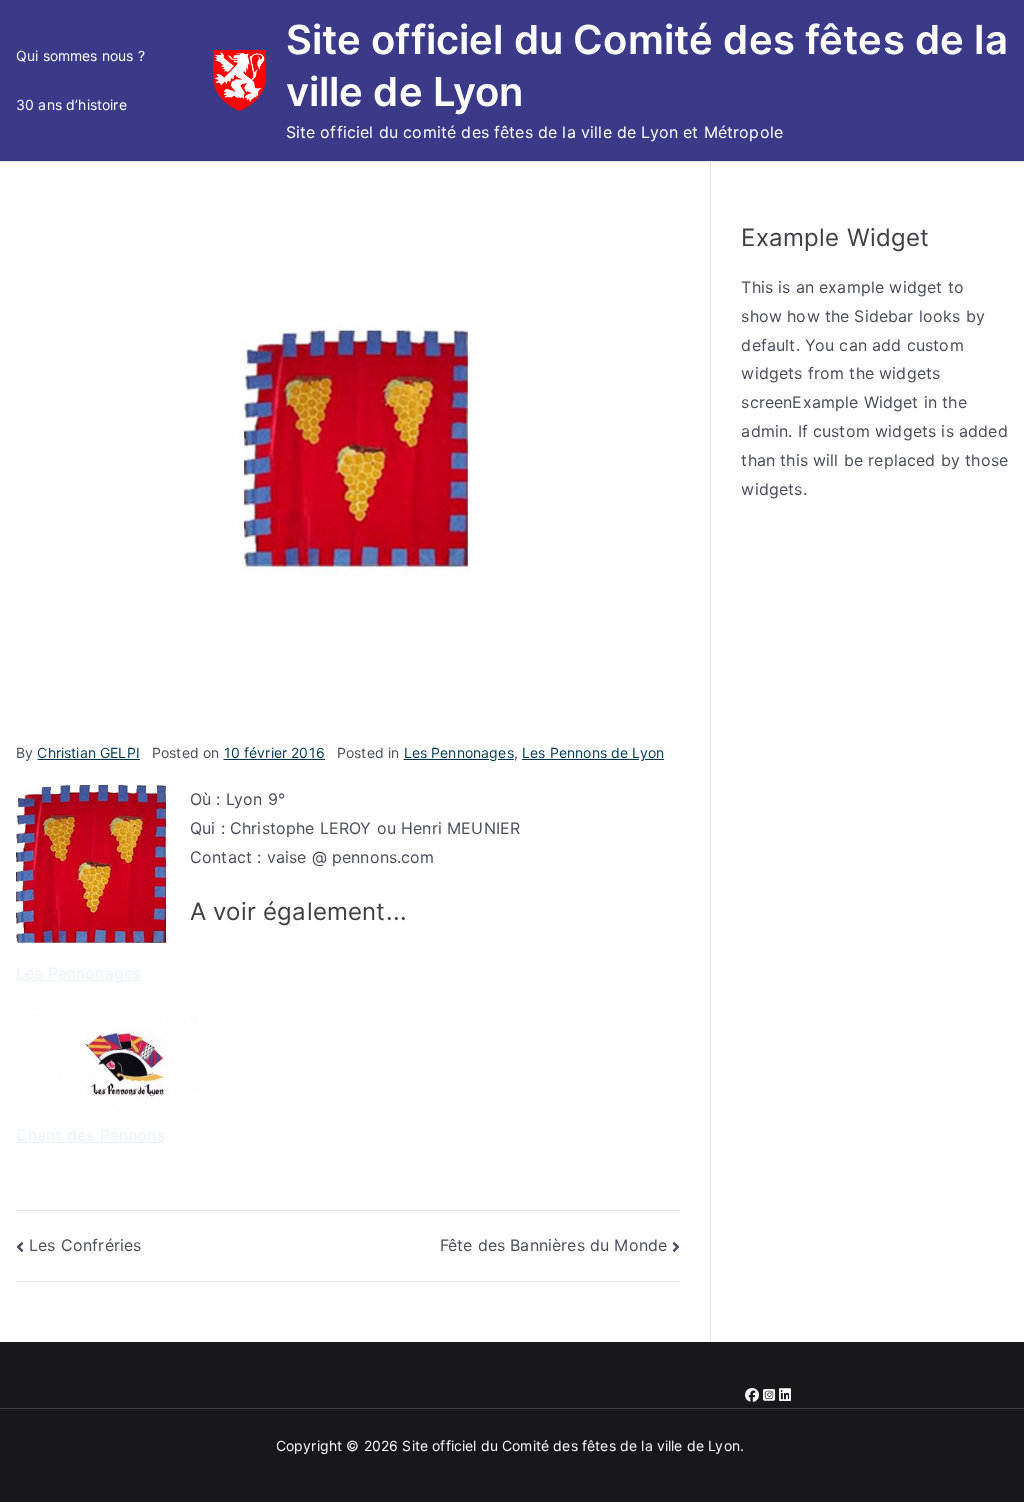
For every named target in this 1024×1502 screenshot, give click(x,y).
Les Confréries (85, 1245)
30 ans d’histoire (71, 104)
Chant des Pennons (90, 1135)
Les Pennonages (459, 752)
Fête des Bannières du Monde (553, 1245)
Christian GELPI (88, 752)
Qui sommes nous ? (80, 55)
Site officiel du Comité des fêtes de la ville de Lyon (570, 1445)
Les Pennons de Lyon (593, 752)
